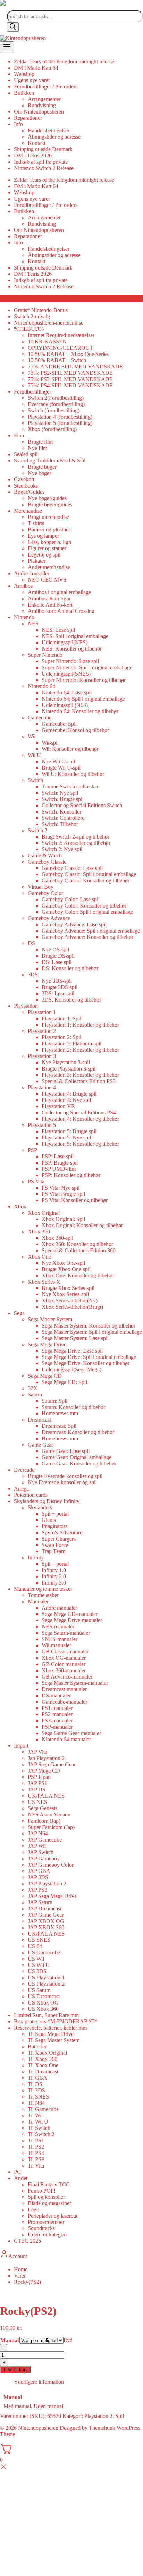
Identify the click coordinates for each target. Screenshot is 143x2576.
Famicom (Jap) (44, 1821)
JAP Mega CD (44, 1771)
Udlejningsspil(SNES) (66, 674)
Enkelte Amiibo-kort (50, 605)
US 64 (35, 1946)
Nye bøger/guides (47, 498)
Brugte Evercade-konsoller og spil (65, 1476)
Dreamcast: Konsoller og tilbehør (78, 1432)
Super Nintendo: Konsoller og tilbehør (84, 680)
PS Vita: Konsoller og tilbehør (75, 1200)
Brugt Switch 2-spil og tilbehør (75, 837)
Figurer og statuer (47, 548)
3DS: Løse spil (58, 993)
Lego (33, 2209)
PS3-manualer (57, 1721)
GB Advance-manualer (67, 1677)
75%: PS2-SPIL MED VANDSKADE (70, 373)
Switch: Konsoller (61, 812)
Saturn (35, 1395)
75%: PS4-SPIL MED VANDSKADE (70, 385)
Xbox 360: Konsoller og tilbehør (77, 1244)
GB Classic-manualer (65, 1652)
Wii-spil (50, 743)
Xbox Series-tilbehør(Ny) (70, 1301)
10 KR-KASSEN (47, 341)
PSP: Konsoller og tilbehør (71, 1175)
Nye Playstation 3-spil (66, 1062)
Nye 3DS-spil (57, 981)
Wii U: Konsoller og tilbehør (73, 774)
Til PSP (36, 2159)
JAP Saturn (40, 1902)
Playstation (26, 1006)
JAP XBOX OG (46, 1921)
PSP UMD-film (59, 1169)
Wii (32, 736)
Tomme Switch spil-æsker (70, 787)
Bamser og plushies (49, 530)
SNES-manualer (60, 1639)
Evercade (24, 1470)
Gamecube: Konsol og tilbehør (75, 730)
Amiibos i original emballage (59, 592)
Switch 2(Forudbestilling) (56, 398)
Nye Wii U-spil (58, 761)
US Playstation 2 (46, 1984)
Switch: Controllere (63, 818)
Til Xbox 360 (43, 2059)
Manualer (38, 1601)
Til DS (35, 2084)
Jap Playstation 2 (46, 1758)
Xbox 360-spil (57, 1238)
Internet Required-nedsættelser (61, 335)
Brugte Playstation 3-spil (69, 1069)
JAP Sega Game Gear (52, 1764)
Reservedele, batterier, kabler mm (50, 2028)
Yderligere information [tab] (39, 2382)
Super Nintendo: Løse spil (70, 661)
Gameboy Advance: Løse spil (74, 924)
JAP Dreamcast (45, 1909)
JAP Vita (37, 1752)
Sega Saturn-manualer (66, 1633)
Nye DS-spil (55, 950)
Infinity (36, 1558)
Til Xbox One (43, 2065)
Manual (10, 2340)
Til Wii (35, 2115)
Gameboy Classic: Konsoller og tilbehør (86, 881)
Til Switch (39, 2128)
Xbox (20, 1207)
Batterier (37, 2046)
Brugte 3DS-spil (60, 987)
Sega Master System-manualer (75, 1683)
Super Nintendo (45, 655)
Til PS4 (36, 2153)
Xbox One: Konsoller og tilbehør (78, 1275)
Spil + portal (55, 1514)
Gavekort (24, 479)
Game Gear (40, 1445)
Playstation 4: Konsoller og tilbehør (80, 1119)
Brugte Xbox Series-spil (68, 1288)
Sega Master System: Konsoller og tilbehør (89, 1326)
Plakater (37, 561)
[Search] (13, 27)
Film (19, 435)
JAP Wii (37, 1846)
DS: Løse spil (57, 962)
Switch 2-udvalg (32, 316)
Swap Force (55, 1545)
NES (33, 624)
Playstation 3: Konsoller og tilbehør (80, 1075)
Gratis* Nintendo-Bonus (41, 310)
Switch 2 (37, 830)
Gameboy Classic (47, 862)
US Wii (36, 1959)
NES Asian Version (49, 1815)
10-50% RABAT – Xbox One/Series (68, 354)
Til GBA (37, 2078)
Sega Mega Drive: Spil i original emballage (89, 1357)
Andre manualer (59, 1608)
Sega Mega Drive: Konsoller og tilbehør (86, 1363)
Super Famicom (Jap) (51, 1827)
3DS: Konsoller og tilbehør (71, 1000)
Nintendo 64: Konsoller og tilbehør (80, 711)
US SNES (39, 1940)
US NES (37, 1802)
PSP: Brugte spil (60, 1163)
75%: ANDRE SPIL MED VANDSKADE (75, 367)
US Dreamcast (44, 1996)
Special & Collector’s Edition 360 (79, 1250)
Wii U (34, 755)
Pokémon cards (31, 1495)
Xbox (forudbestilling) (52, 429)
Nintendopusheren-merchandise (49, 323)
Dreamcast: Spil (59, 1426)
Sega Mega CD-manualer (70, 1614)
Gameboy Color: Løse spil (71, 899)
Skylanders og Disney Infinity (47, 1501)
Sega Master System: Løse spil (75, 1338)
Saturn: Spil (54, 1401)
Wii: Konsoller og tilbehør (70, 749)
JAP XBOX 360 (46, 1927)
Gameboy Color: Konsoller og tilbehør (84, 906)
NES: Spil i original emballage (75, 636)
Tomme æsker (43, 1595)
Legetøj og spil (44, 555)
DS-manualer (56, 1695)
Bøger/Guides (29, 492)
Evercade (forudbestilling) (56, 404)
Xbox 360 (39, 1232)
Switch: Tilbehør (60, 824)
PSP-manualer (57, 1727)
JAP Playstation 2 (47, 1884)
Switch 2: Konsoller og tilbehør (76, 843)
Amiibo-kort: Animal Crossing (61, 611)
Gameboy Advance (49, 918)
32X (33, 1388)
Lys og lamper (43, 536)
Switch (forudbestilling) (54, 410)
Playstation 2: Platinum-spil (71, 1044)
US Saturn (39, 1990)
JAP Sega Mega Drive (52, 1896)
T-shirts (36, 523)
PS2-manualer (57, 1714)
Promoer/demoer (46, 2222)
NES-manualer (58, 1626)
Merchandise (28, 511)
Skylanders (40, 1507)
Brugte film (40, 442)
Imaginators (54, 1526)
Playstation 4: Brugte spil (69, 1094)
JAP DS (37, 1789)
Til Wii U (38, 2122)
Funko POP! (42, 2191)
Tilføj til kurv (15, 2370)
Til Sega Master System (54, 2040)
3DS (33, 975)
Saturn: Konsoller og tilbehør (73, 1407)
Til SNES (38, 2097)
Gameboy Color (45, 893)
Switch (35, 780)
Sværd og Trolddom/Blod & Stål (50, 461)
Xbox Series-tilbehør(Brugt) (72, 1307)
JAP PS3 (37, 1890)
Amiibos (23, 586)
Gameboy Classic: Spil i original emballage (89, 874)
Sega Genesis (43, 1808)
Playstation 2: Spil (61, 1037)
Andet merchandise (49, 567)
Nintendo (24, 617)
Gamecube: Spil (59, 724)
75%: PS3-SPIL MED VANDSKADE (70, 379)
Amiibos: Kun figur (49, 598)
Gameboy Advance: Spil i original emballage (91, 931)
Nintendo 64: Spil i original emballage (83, 699)
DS (31, 943)
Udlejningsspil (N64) (65, 705)
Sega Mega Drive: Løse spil (72, 1351)
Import (21, 1746)
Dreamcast (39, 1420)
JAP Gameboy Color (51, 1865)
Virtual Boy (41, 887)
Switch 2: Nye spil (62, 849)
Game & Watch (45, 855)
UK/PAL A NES (46, 1796)
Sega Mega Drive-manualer (72, 1620)
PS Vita (36, 1181)
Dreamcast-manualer (64, 1689)
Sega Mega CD (45, 1376)
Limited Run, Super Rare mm (46, 2015)
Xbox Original (44, 1213)
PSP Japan (39, 1777)
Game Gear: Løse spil (66, 1451)
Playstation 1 (42, 1012)
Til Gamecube (43, 2109)
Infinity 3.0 (54, 1583)
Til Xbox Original (47, 2053)
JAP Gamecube (45, 1840)
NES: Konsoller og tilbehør (72, 649)
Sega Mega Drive (47, 1344)
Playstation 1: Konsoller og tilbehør (80, 1025)
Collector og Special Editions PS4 (79, 1112)
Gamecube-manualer (64, 1702)
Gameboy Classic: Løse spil (72, 868)
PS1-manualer (57, 1708)
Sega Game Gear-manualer (71, 1733)
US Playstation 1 (46, 1978)
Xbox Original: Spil (63, 1219)
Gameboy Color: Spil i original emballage (87, 912)
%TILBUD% (29, 329)
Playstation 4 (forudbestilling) (60, 417)
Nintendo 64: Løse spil (67, 692)
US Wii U (39, 1965)
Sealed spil (26, 454)
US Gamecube (44, 1952)
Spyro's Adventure (62, 1532)
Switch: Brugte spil (63, 799)
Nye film (37, 448)
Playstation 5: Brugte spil (69, 1131)
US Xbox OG (43, 2003)
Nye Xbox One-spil (63, 1263)
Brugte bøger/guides (50, 504)
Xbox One (39, 1257)
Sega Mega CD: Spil (64, 1382)
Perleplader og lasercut (53, 2216)
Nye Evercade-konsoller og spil (62, 1482)
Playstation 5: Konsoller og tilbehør (80, 1144)
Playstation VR (58, 1106)
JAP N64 (38, 1833)
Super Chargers (59, 1539)
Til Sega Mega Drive (51, 2034)
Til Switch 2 (41, 2134)
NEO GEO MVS (47, 580)
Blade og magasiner (49, 2203)
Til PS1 (36, 2141)
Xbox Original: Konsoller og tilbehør (82, 1225)
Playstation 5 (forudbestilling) (60, 423)
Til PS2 (36, 2147)
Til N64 (36, 2103)
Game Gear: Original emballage (77, 1457)
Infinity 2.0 (54, 1576)
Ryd (68, 2340)
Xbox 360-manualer (64, 1670)
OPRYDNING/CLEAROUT (60, 348)
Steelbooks (26, 486)
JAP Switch (41, 1852)
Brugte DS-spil (58, 956)
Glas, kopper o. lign (49, 542)
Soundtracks (41, 2228)
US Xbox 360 (43, 2009)
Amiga (21, 1489)
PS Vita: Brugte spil (63, 1194)
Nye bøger (39, 473)
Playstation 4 (42, 1087)
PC (17, 2172)
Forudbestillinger (32, 392)
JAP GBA (39, 1871)
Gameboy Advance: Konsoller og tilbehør (87, 937)
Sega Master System (50, 1319)
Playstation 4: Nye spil (66, 1100)
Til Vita (36, 2166)
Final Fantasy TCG (49, 2184)
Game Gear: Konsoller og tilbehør (79, 1464)
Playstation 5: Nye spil (66, 1138)
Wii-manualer (56, 1645)
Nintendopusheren (38, 2428)
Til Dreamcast (43, 2072)
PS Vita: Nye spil (61, 1188)
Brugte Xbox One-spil (66, 1269)
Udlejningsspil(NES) (65, 642)
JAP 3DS (38, 1877)
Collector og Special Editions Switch (82, 805)
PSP (32, 1150)
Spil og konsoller (46, 2197)
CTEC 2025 (27, 2241)
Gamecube (40, 718)
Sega (19, 1313)
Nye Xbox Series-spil (65, 1294)
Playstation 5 (42, 1125)
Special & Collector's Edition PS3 (79, 1081)
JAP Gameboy (44, 1858)
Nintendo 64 (41, 686)
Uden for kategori (47, 2235)
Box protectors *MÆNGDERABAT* (56, 2021)
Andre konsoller (32, 573)
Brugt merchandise (48, 517)
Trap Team (53, 1551)
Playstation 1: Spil (61, 1018)
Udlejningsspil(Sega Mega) (71, 1369)
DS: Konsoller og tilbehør (70, 968)
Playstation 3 (42, 1056)
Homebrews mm (60, 1413)
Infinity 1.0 (54, 1570)
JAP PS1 (37, 1783)
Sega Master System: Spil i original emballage (92, 1332)
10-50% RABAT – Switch (57, 360)
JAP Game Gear (46, 1915)
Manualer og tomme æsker (43, 1589)
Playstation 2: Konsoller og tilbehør (80, 1050)
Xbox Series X (44, 1282)
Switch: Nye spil (60, 793)
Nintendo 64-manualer (66, 1739)
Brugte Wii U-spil (61, 768)
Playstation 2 (42, 1031)
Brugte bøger (42, 467)
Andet (21, 2178)
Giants (49, 1520)
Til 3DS (36, 2090)
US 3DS (37, 1971)
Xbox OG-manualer (64, 1658)
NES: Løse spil (58, 630)
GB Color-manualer (64, 1664)
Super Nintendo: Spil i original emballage (87, 667)
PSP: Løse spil (58, 1156)
